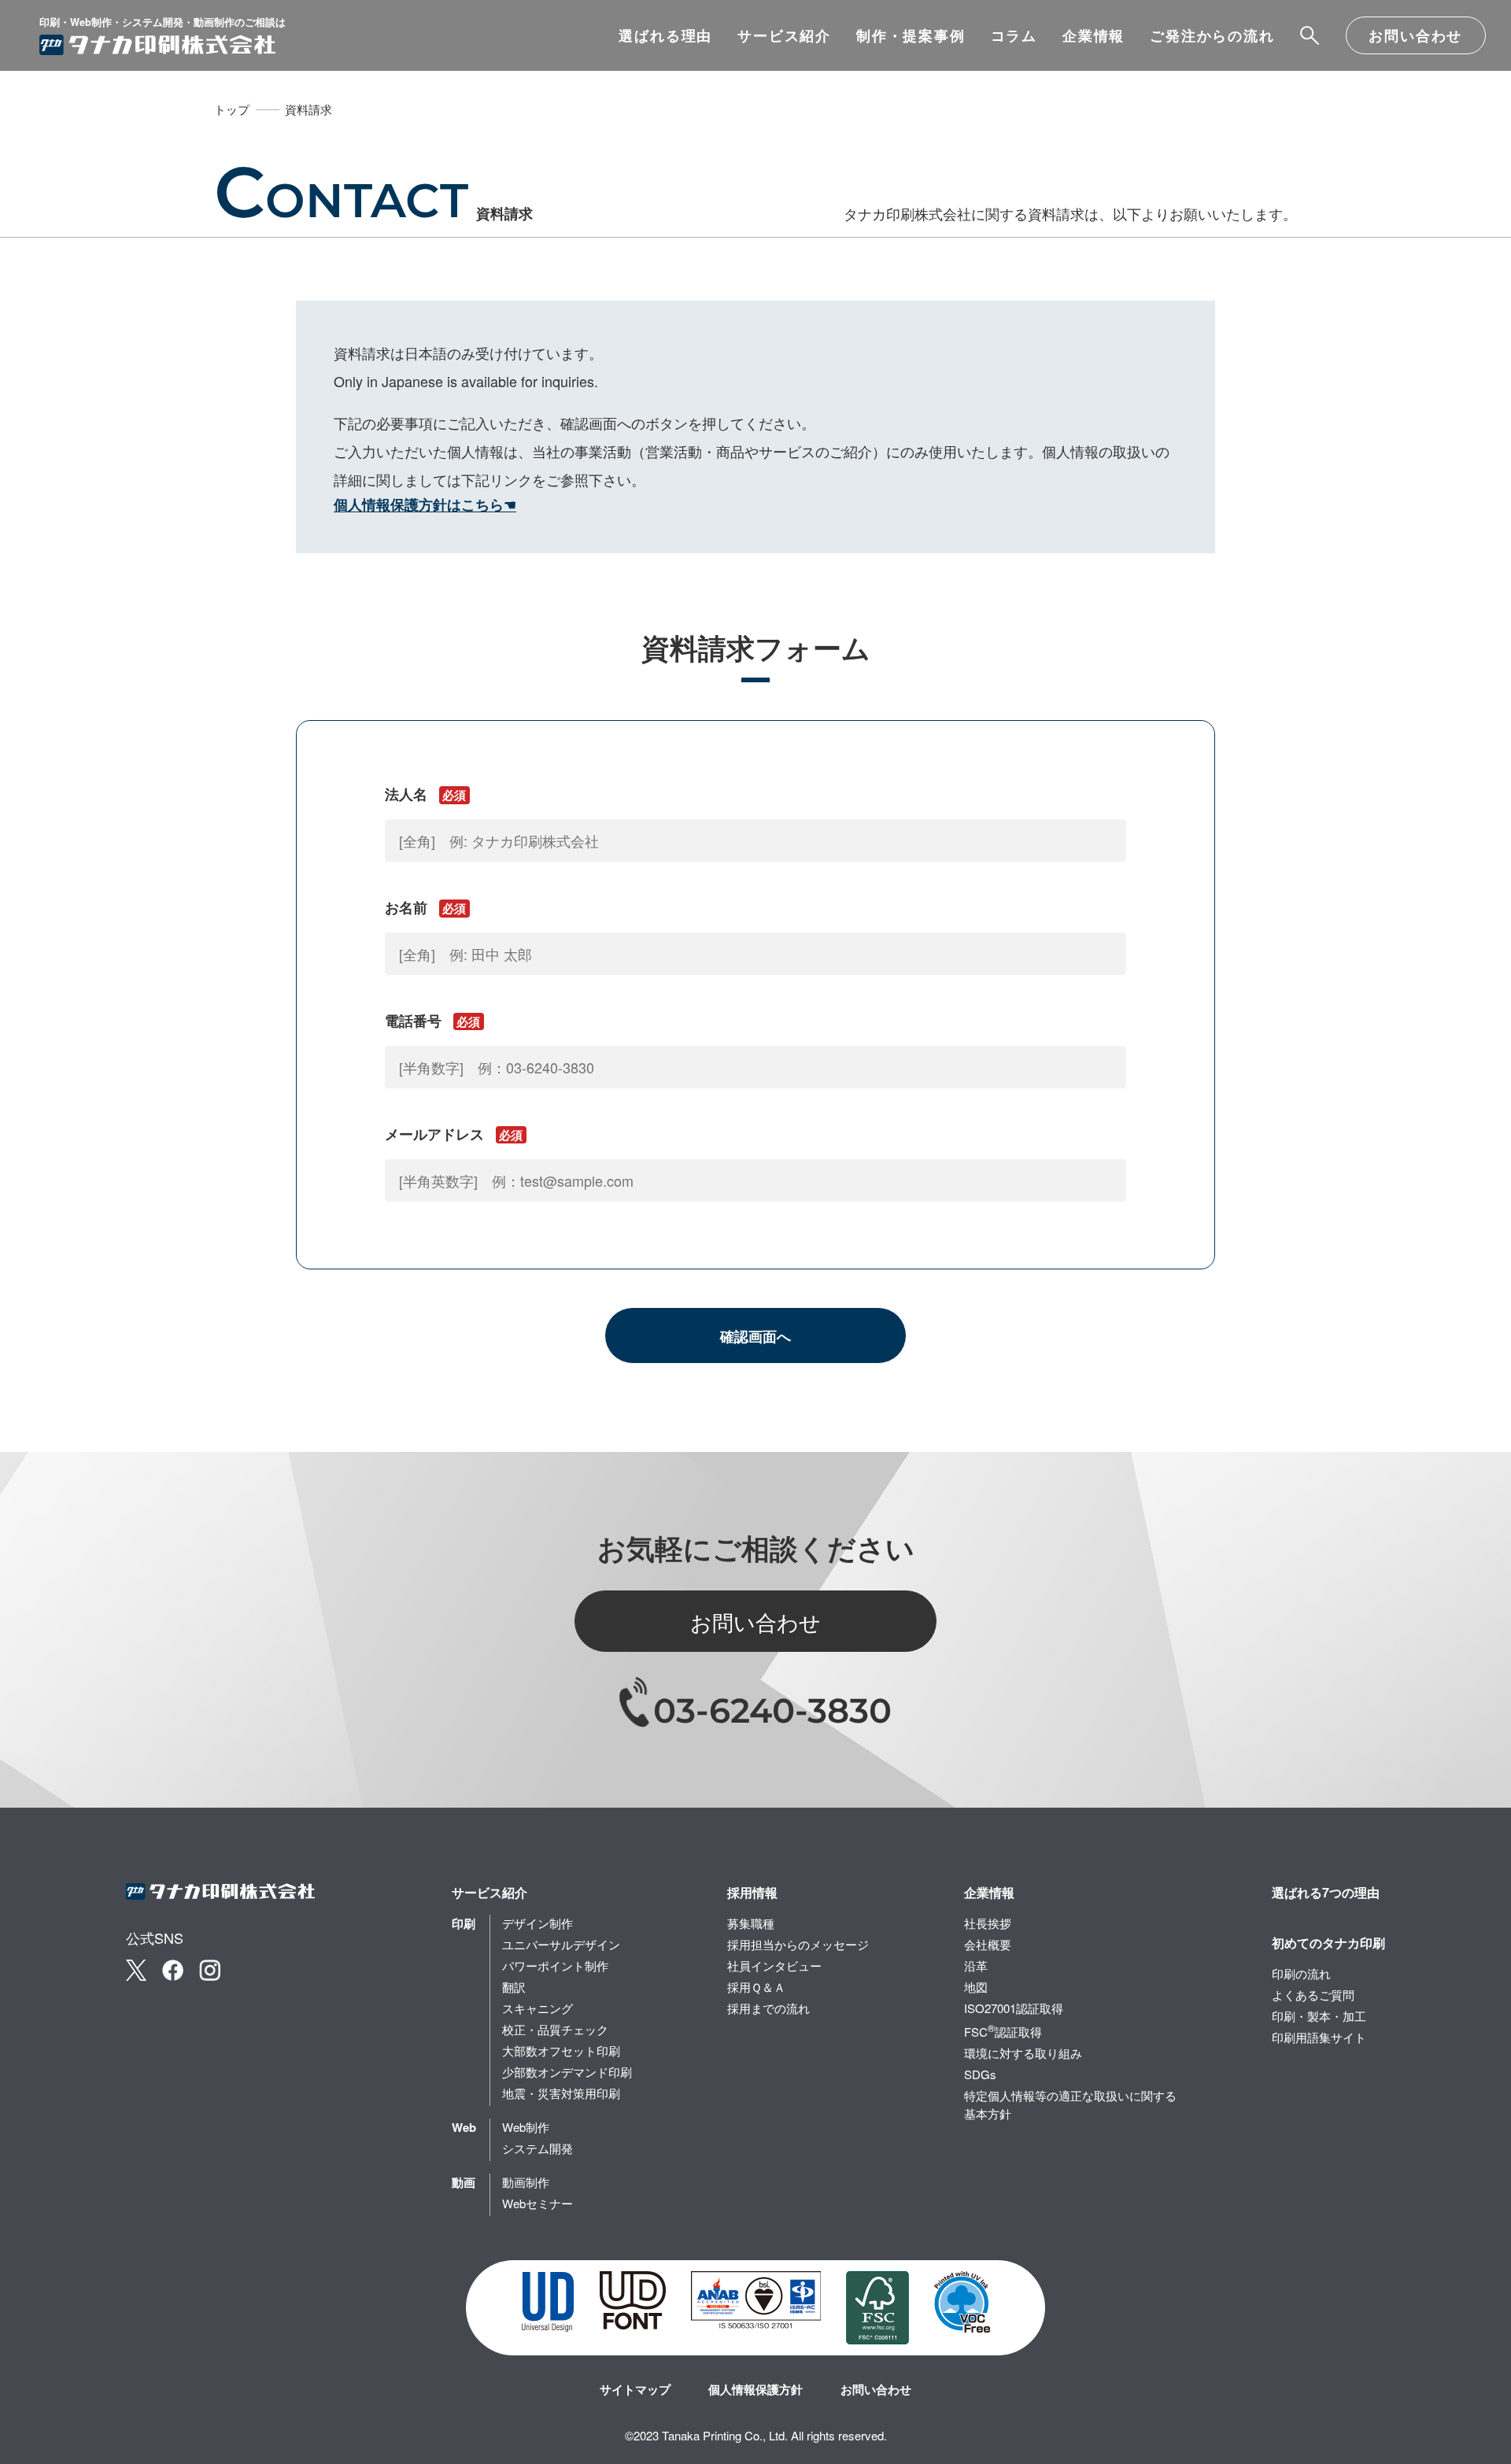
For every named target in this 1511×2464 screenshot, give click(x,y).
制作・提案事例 (911, 35)
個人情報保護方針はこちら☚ (425, 504)
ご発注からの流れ (1212, 35)
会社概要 (988, 1944)
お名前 (425, 907)
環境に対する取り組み (1023, 2053)
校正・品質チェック (555, 2029)
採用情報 (752, 1892)
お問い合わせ (1415, 35)
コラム (1014, 35)
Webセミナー (538, 2203)
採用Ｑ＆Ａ (756, 1987)
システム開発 (538, 2148)
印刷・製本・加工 (1319, 2016)
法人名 (425, 794)
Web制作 (526, 2127)
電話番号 (432, 1021)
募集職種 (751, 1923)
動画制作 (526, 2182)
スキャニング (538, 2008)
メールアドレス (454, 1134)
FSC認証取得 (1003, 2030)
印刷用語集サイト (1319, 2037)
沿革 (976, 1965)
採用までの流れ (768, 2008)
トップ (232, 109)
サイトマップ (635, 2389)
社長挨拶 (988, 1923)
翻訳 (514, 1987)
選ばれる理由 (665, 35)
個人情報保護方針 (755, 2389)
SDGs (980, 2074)
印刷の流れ (1301, 1973)
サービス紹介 (784, 35)
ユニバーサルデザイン (561, 1944)
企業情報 (1094, 35)
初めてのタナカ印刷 (1328, 1943)
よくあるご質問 (1313, 1995)
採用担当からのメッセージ (798, 1944)
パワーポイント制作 (555, 1965)
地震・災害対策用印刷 (561, 2093)
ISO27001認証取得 (1014, 2008)
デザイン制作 (538, 1923)
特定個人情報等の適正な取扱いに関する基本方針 (1070, 2104)
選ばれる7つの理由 (1326, 1892)
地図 (976, 1987)
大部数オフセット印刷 (561, 2050)
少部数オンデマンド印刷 (567, 2072)
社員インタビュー (774, 1965)
